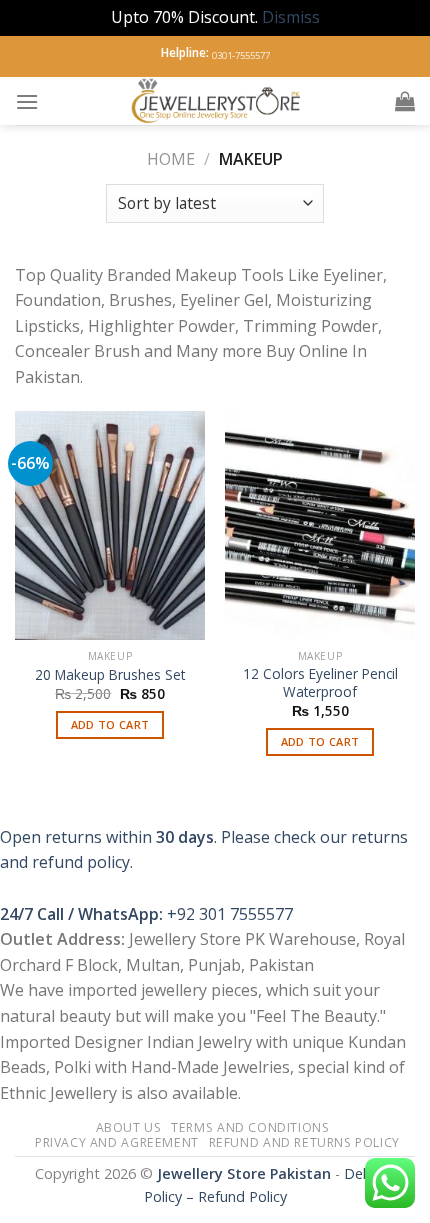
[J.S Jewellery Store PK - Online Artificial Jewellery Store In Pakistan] (217, 101)
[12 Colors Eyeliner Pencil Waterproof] (320, 525)
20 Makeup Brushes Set (110, 675)
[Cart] (405, 101)
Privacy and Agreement (117, 1142)
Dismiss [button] (291, 17)
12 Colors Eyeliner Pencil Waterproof (320, 682)
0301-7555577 (241, 55)
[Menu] (27, 101)
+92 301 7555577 (230, 914)
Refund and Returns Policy (304, 1142)
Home (171, 159)
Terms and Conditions (250, 1127)
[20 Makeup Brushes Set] (110, 525)
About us (129, 1127)
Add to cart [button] (110, 724)
